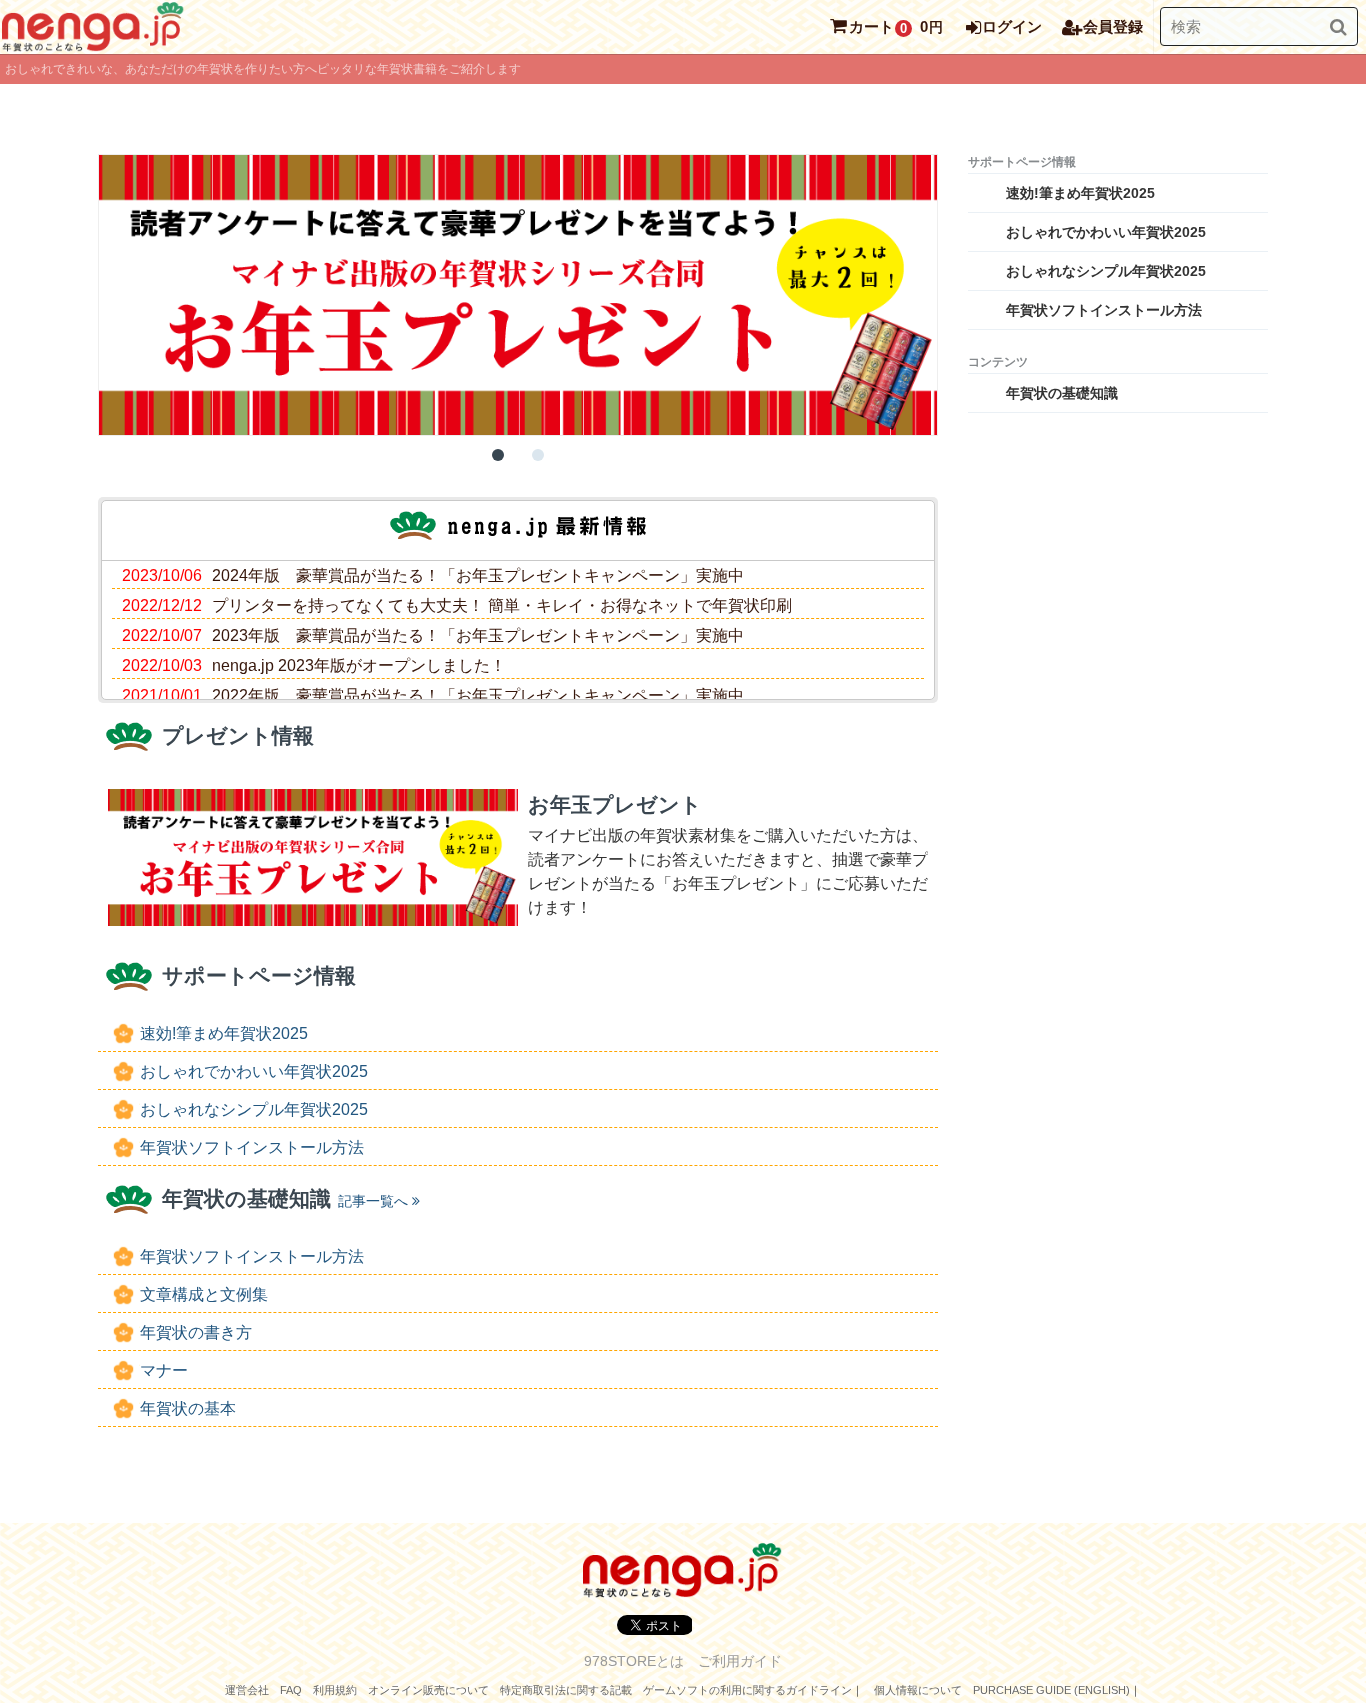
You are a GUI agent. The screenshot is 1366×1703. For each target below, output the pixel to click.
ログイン (1012, 26)
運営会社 (247, 1690)
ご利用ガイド (740, 1661)
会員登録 (1113, 26)
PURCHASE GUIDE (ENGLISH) (1051, 1690)
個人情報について (918, 1690)
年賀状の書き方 (196, 1332)
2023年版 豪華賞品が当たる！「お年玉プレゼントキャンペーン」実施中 (478, 635)
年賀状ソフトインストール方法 (252, 1147)
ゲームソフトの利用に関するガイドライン (747, 1690)
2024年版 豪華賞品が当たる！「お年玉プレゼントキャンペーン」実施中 (478, 575)
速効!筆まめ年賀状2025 (224, 1033)
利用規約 (335, 1690)
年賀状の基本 (188, 1408)
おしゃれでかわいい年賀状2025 (254, 1071)
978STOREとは (634, 1661)
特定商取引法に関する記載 (566, 1690)
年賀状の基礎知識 (1062, 393)
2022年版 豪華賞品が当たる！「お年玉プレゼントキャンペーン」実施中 (478, 695)
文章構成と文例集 (204, 1294)
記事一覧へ (373, 1201)
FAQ (291, 1690)
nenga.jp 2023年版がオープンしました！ (359, 665)
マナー (164, 1370)
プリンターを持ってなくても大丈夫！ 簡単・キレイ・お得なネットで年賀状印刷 (502, 605)
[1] (498, 455)
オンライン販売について (428, 1690)
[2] (538, 455)
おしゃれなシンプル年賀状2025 (254, 1109)
